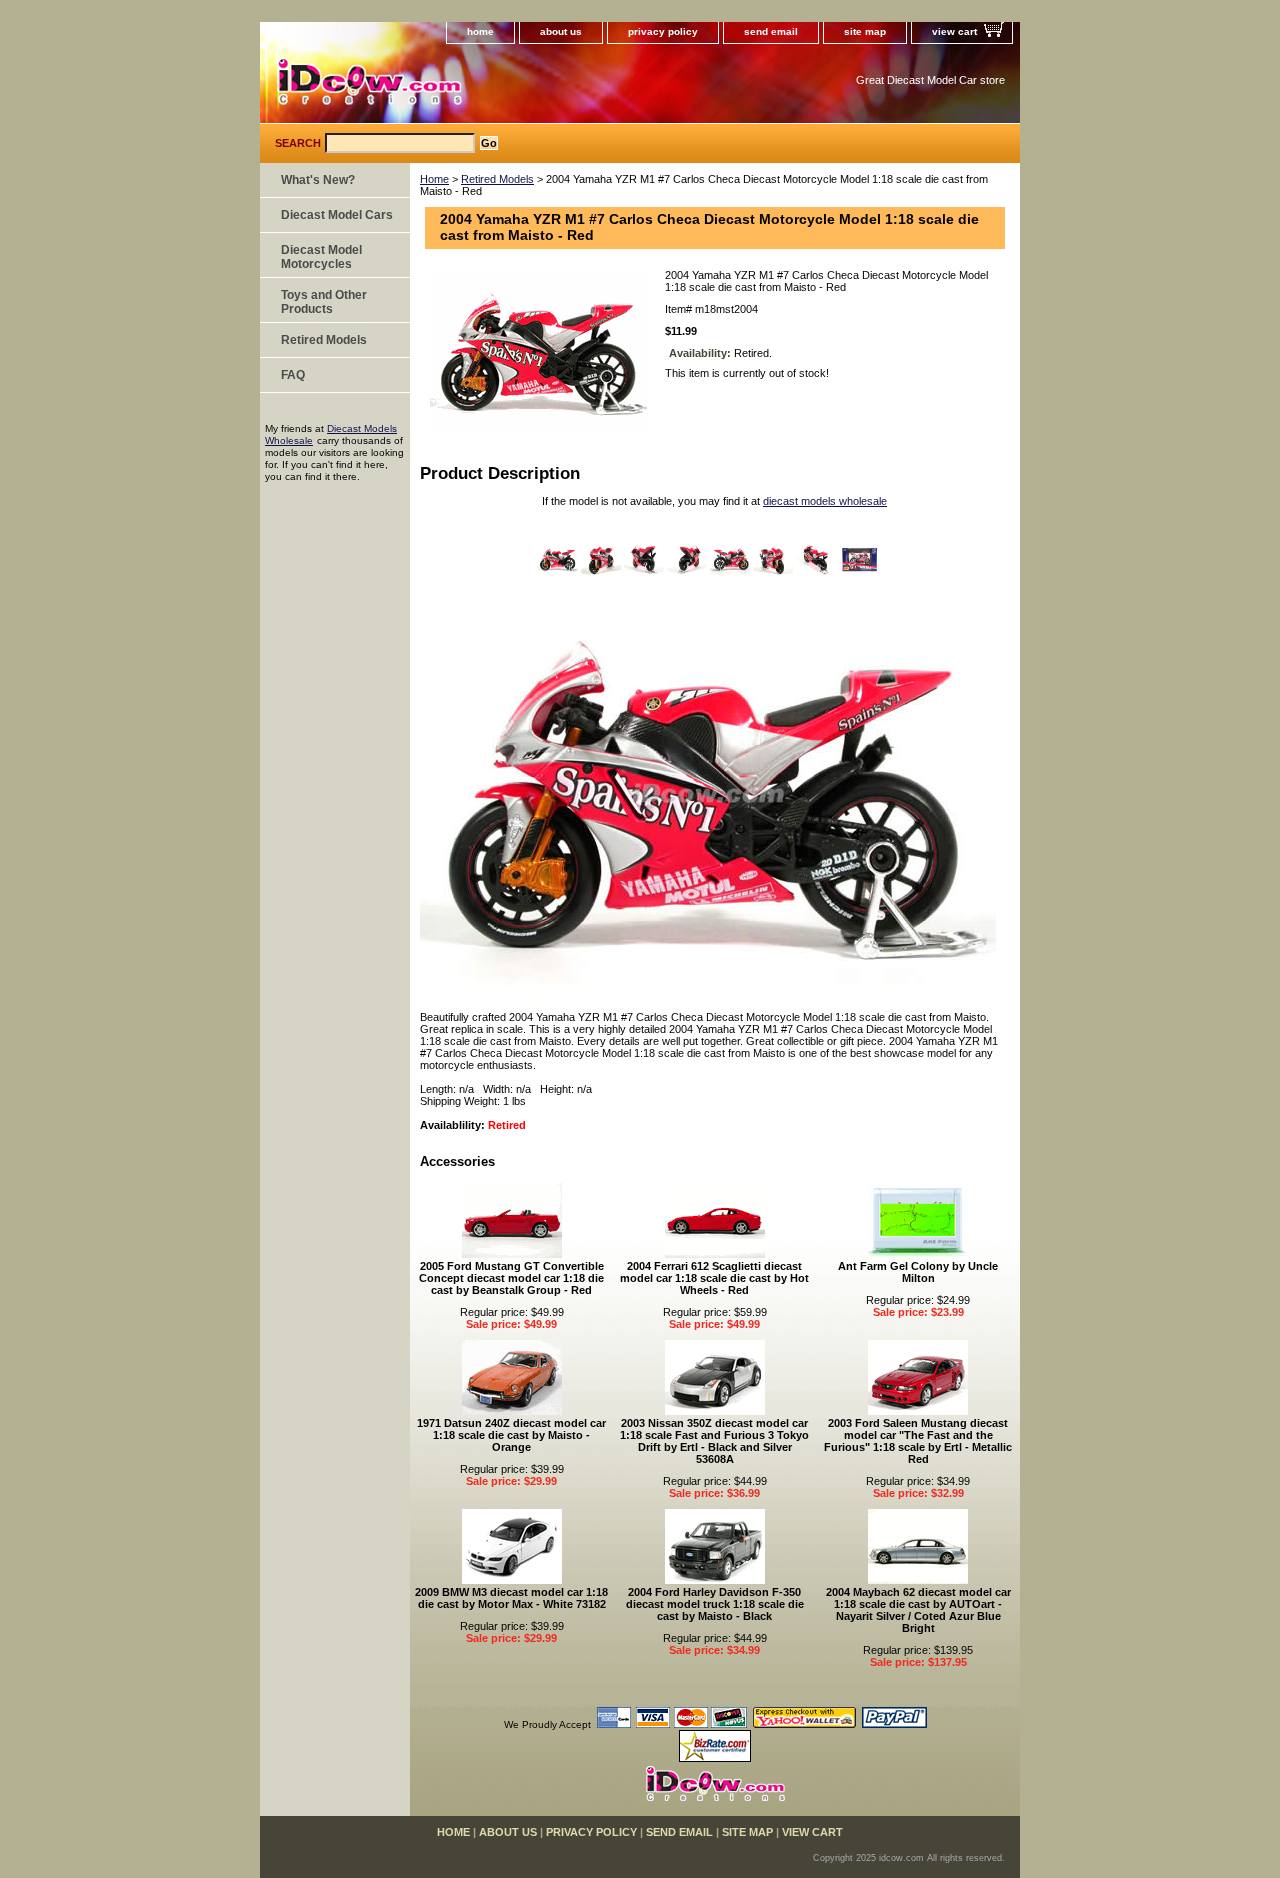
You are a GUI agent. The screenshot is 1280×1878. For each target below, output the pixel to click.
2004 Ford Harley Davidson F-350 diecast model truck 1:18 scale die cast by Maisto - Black (715, 1604)
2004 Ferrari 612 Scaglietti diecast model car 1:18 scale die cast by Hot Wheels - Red (714, 1278)
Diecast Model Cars (337, 215)
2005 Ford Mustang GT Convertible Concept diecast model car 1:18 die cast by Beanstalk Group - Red (511, 1278)
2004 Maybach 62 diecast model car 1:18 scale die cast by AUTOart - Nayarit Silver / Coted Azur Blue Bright (918, 1610)
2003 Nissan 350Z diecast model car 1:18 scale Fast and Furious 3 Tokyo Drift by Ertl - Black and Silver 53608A (714, 1441)
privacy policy (663, 31)
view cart (954, 31)
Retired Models (497, 179)
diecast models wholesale (825, 501)
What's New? (318, 180)
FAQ (293, 375)
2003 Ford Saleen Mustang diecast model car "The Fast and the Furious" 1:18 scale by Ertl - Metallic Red (918, 1441)
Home (434, 179)
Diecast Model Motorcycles (321, 257)
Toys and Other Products (324, 302)
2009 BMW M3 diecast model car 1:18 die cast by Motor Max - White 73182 (511, 1598)
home (480, 31)
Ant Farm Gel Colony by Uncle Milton (918, 1272)
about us (561, 31)
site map (865, 31)
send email (771, 31)
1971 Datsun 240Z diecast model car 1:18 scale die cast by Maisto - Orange (511, 1435)
